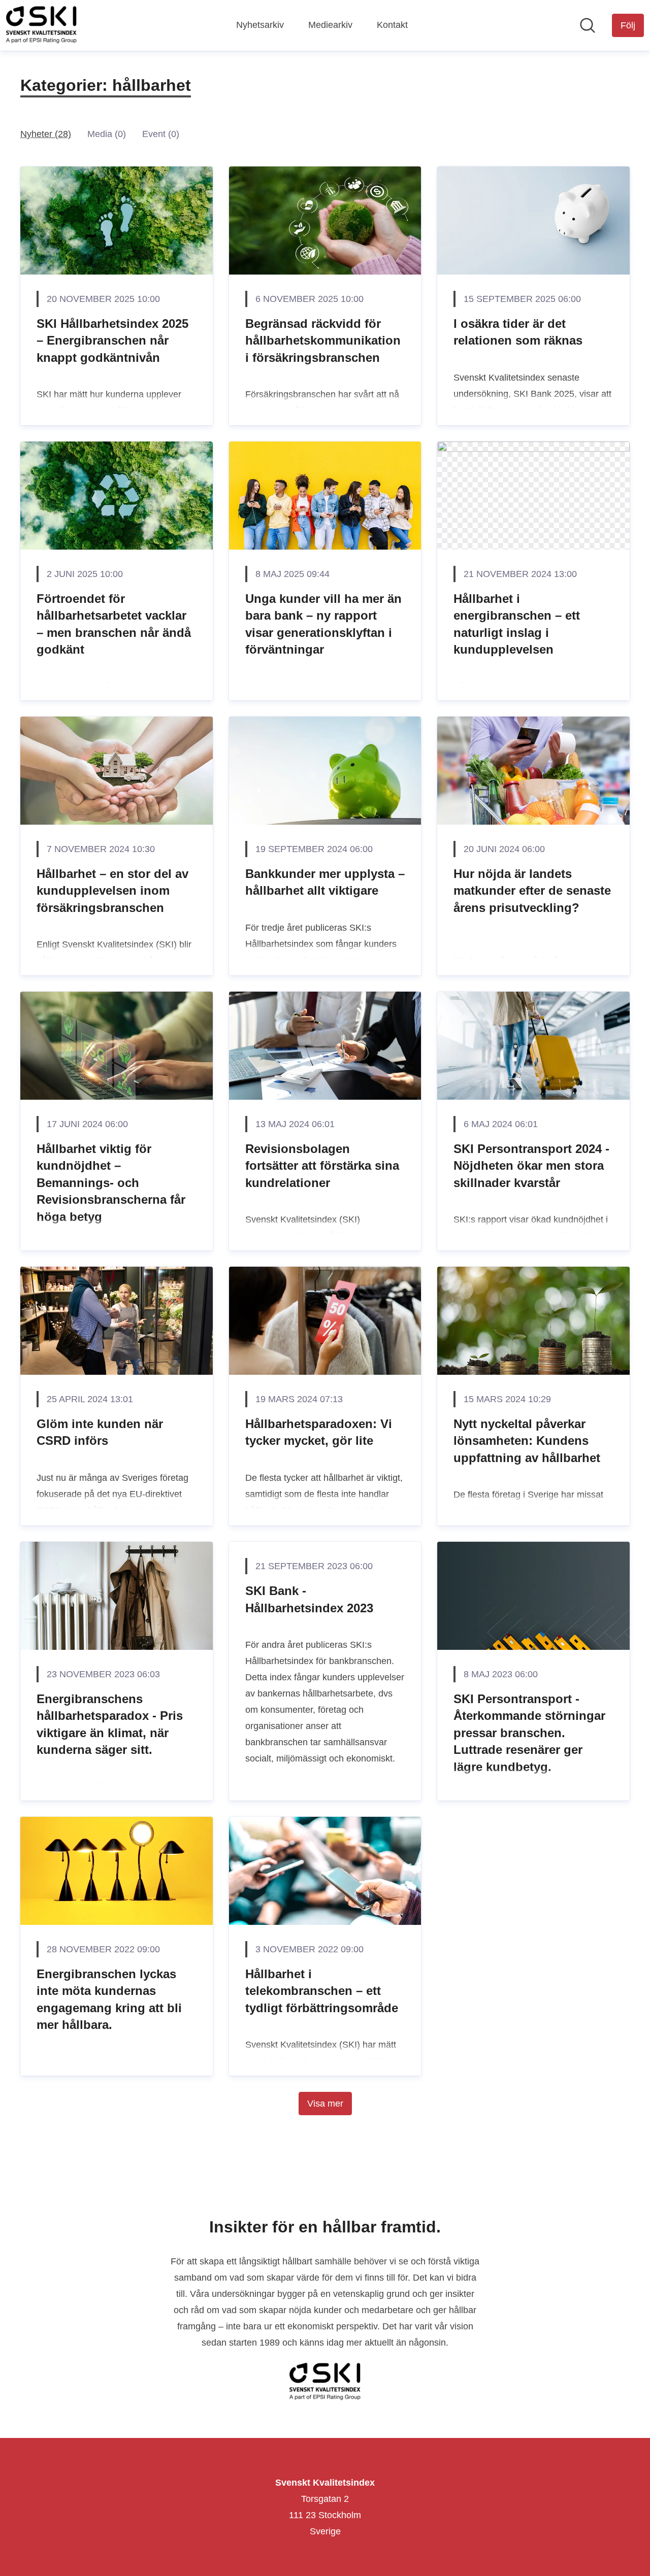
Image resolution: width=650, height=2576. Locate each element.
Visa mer (325, 2104)
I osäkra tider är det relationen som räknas (518, 332)
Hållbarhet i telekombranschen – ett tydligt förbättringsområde (322, 1991)
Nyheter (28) (46, 134)
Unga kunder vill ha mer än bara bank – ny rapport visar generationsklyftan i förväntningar (323, 624)
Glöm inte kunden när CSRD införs (100, 1432)
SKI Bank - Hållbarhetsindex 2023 (309, 1599)
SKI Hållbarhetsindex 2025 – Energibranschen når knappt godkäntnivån (112, 341)
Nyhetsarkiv (260, 25)
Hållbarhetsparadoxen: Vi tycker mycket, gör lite (319, 1432)
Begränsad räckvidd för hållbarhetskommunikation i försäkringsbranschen (323, 341)
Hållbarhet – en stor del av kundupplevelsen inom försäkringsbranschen (112, 891)
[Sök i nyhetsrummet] (588, 25)
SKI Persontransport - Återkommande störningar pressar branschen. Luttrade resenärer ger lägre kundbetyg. (529, 1733)
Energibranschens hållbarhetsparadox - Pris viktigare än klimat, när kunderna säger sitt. (110, 1724)
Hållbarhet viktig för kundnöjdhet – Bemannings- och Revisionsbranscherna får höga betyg (111, 1183)
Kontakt (392, 25)
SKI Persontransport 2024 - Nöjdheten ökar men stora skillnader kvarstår (531, 1166)
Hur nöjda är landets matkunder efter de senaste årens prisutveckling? (532, 891)
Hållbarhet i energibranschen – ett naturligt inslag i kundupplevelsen (517, 624)
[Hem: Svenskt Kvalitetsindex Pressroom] (41, 25)
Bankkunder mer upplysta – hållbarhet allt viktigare (325, 882)
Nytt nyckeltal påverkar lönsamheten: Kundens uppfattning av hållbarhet (527, 1441)
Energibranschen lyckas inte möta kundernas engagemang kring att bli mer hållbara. (109, 1999)
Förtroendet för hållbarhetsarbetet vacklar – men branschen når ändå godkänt (114, 624)
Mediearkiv (330, 25)
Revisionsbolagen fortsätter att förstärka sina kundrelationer (322, 1166)
